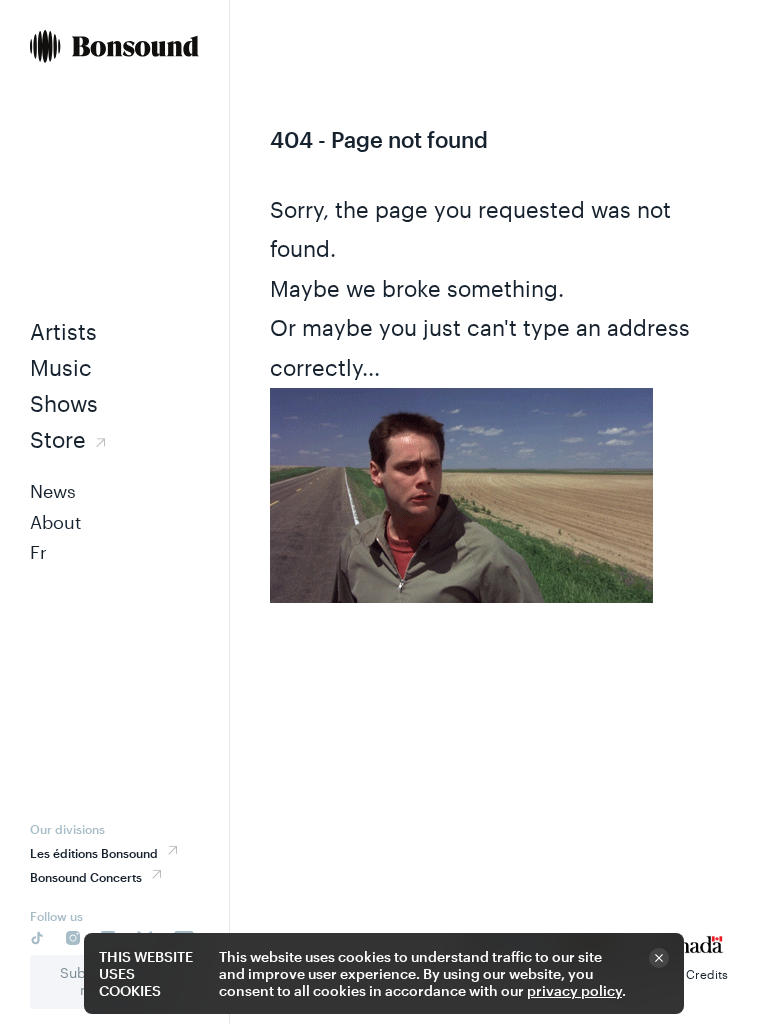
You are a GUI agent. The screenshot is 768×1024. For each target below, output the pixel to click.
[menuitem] (114, 48)
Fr (38, 552)
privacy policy (574, 990)
